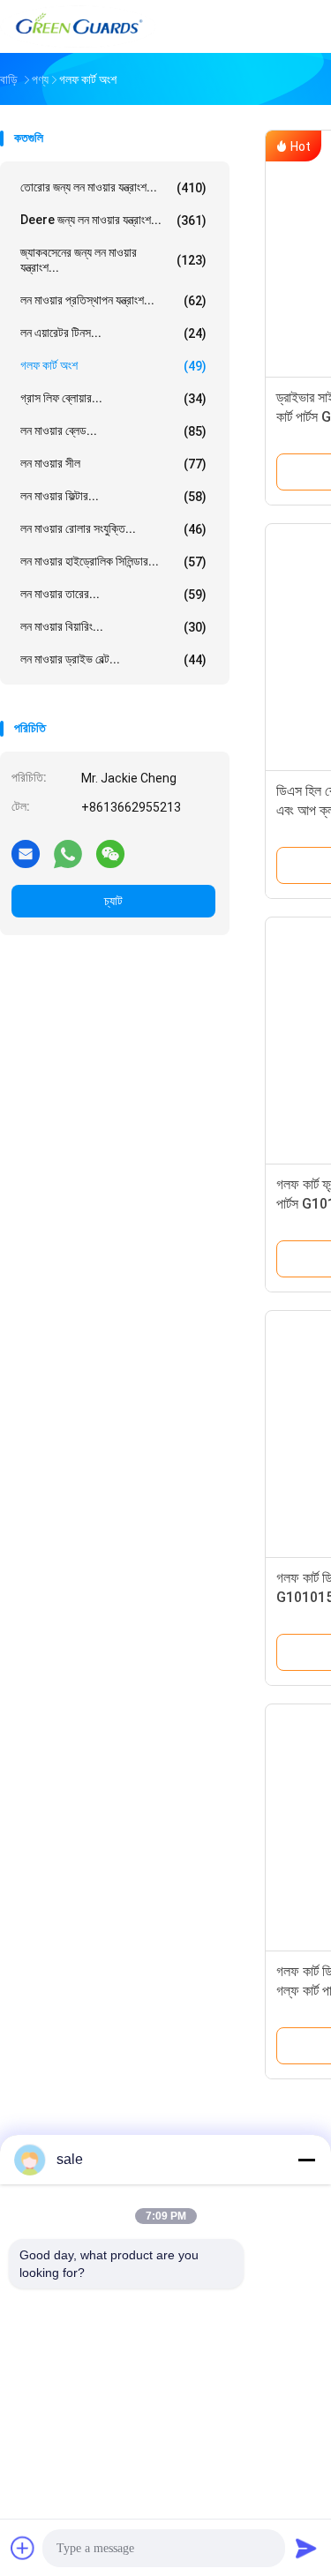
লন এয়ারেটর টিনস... (113, 333)
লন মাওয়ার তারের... (113, 594)
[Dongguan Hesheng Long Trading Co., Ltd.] (78, 26)
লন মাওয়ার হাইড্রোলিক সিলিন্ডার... (113, 562)
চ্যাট (113, 901)
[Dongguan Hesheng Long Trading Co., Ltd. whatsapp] (68, 853)
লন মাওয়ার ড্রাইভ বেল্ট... (113, 659)
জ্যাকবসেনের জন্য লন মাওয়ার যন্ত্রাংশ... (113, 260)
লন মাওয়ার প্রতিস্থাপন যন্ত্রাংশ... (113, 300)
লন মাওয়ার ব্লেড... (113, 431)
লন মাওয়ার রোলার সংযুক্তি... (113, 529)
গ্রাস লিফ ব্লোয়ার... (113, 398)
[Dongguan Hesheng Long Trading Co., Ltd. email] (26, 853)
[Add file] (23, 2548)
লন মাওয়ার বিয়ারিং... (113, 627)
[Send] (306, 2548)
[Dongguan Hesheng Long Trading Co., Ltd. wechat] (110, 853)
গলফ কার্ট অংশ (113, 366)
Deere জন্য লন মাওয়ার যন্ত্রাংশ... (113, 220)
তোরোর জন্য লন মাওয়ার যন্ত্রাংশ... (113, 187)
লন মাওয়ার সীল (113, 464)
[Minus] (306, 2160)
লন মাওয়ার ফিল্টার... (113, 496)
